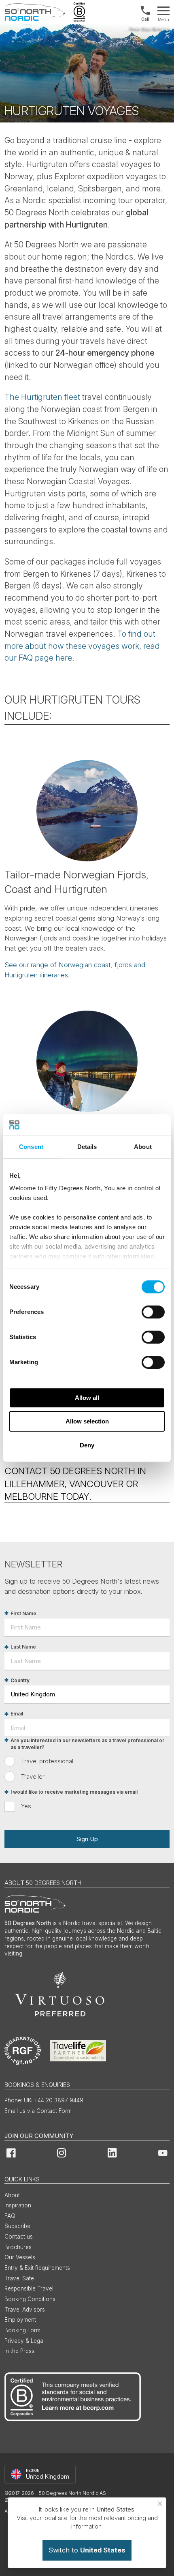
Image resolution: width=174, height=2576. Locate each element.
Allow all (87, 1398)
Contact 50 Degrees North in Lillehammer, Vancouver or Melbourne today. (75, 1483)
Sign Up (87, 1839)
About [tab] (143, 1147)
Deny (87, 1445)
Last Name (23, 1647)
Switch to (87, 2550)
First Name (23, 1613)
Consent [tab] (31, 1147)
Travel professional (47, 1761)
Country (20, 1680)
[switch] (153, 1312)
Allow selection (87, 1421)
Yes (26, 1806)
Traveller (33, 1776)
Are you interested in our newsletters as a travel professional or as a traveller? (87, 1744)
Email (17, 1714)
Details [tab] (87, 1147)
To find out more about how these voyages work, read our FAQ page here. (82, 646)
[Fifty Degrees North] (35, 12)
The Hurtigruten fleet (43, 397)
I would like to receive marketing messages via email (74, 1792)
